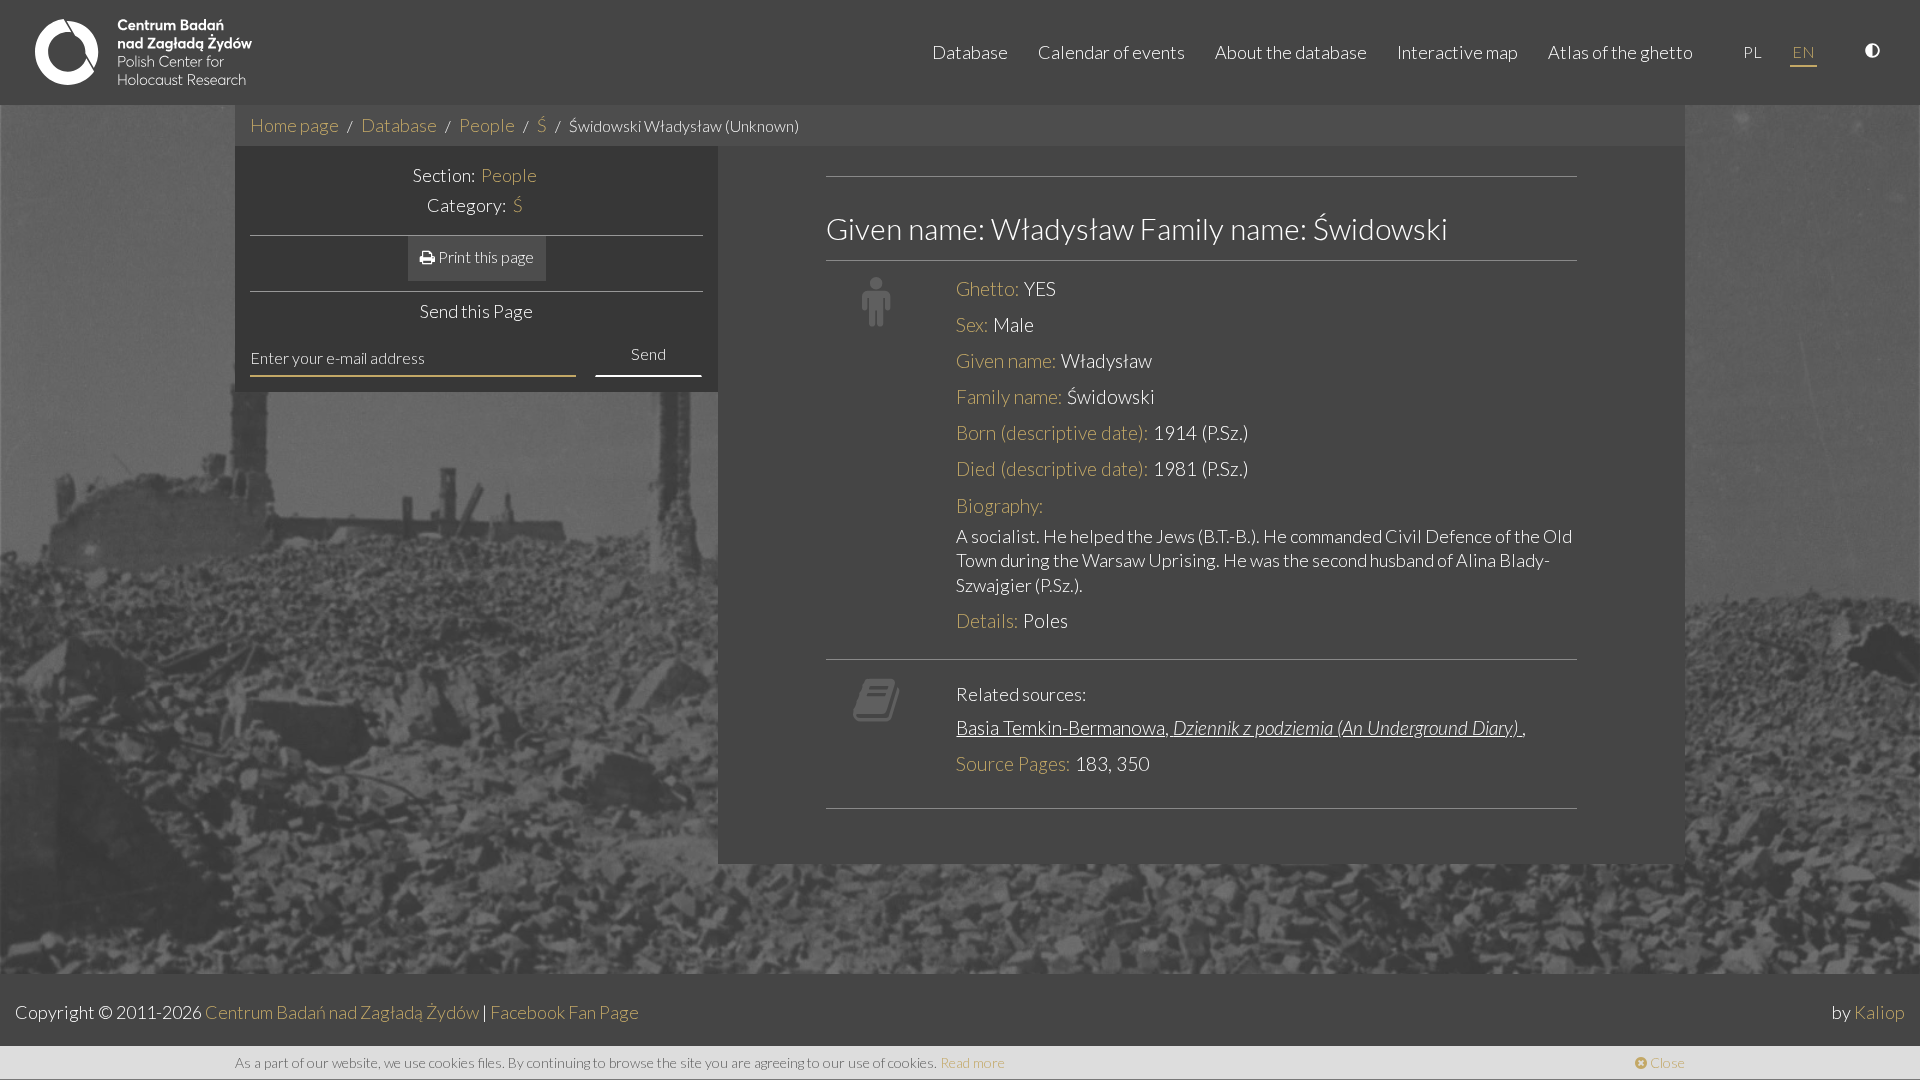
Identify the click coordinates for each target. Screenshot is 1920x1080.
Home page (294, 125)
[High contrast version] (1875, 52)
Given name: (1006, 360)
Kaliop (1879, 1012)
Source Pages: (1013, 763)
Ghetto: (988, 288)
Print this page (484, 256)
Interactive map (1457, 52)
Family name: (1009, 396)
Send (648, 353)
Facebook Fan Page (564, 1012)
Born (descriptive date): (1052, 432)
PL (1752, 51)
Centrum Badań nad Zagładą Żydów (342, 1012)
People (487, 125)
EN (1803, 51)
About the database (1291, 52)
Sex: (972, 324)
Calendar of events (1111, 52)
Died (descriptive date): (1052, 468)
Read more (972, 1062)
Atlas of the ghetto (1620, 52)
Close (1666, 1062)
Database (970, 52)
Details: (987, 620)
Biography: (1000, 505)
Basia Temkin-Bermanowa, (1237, 727)
